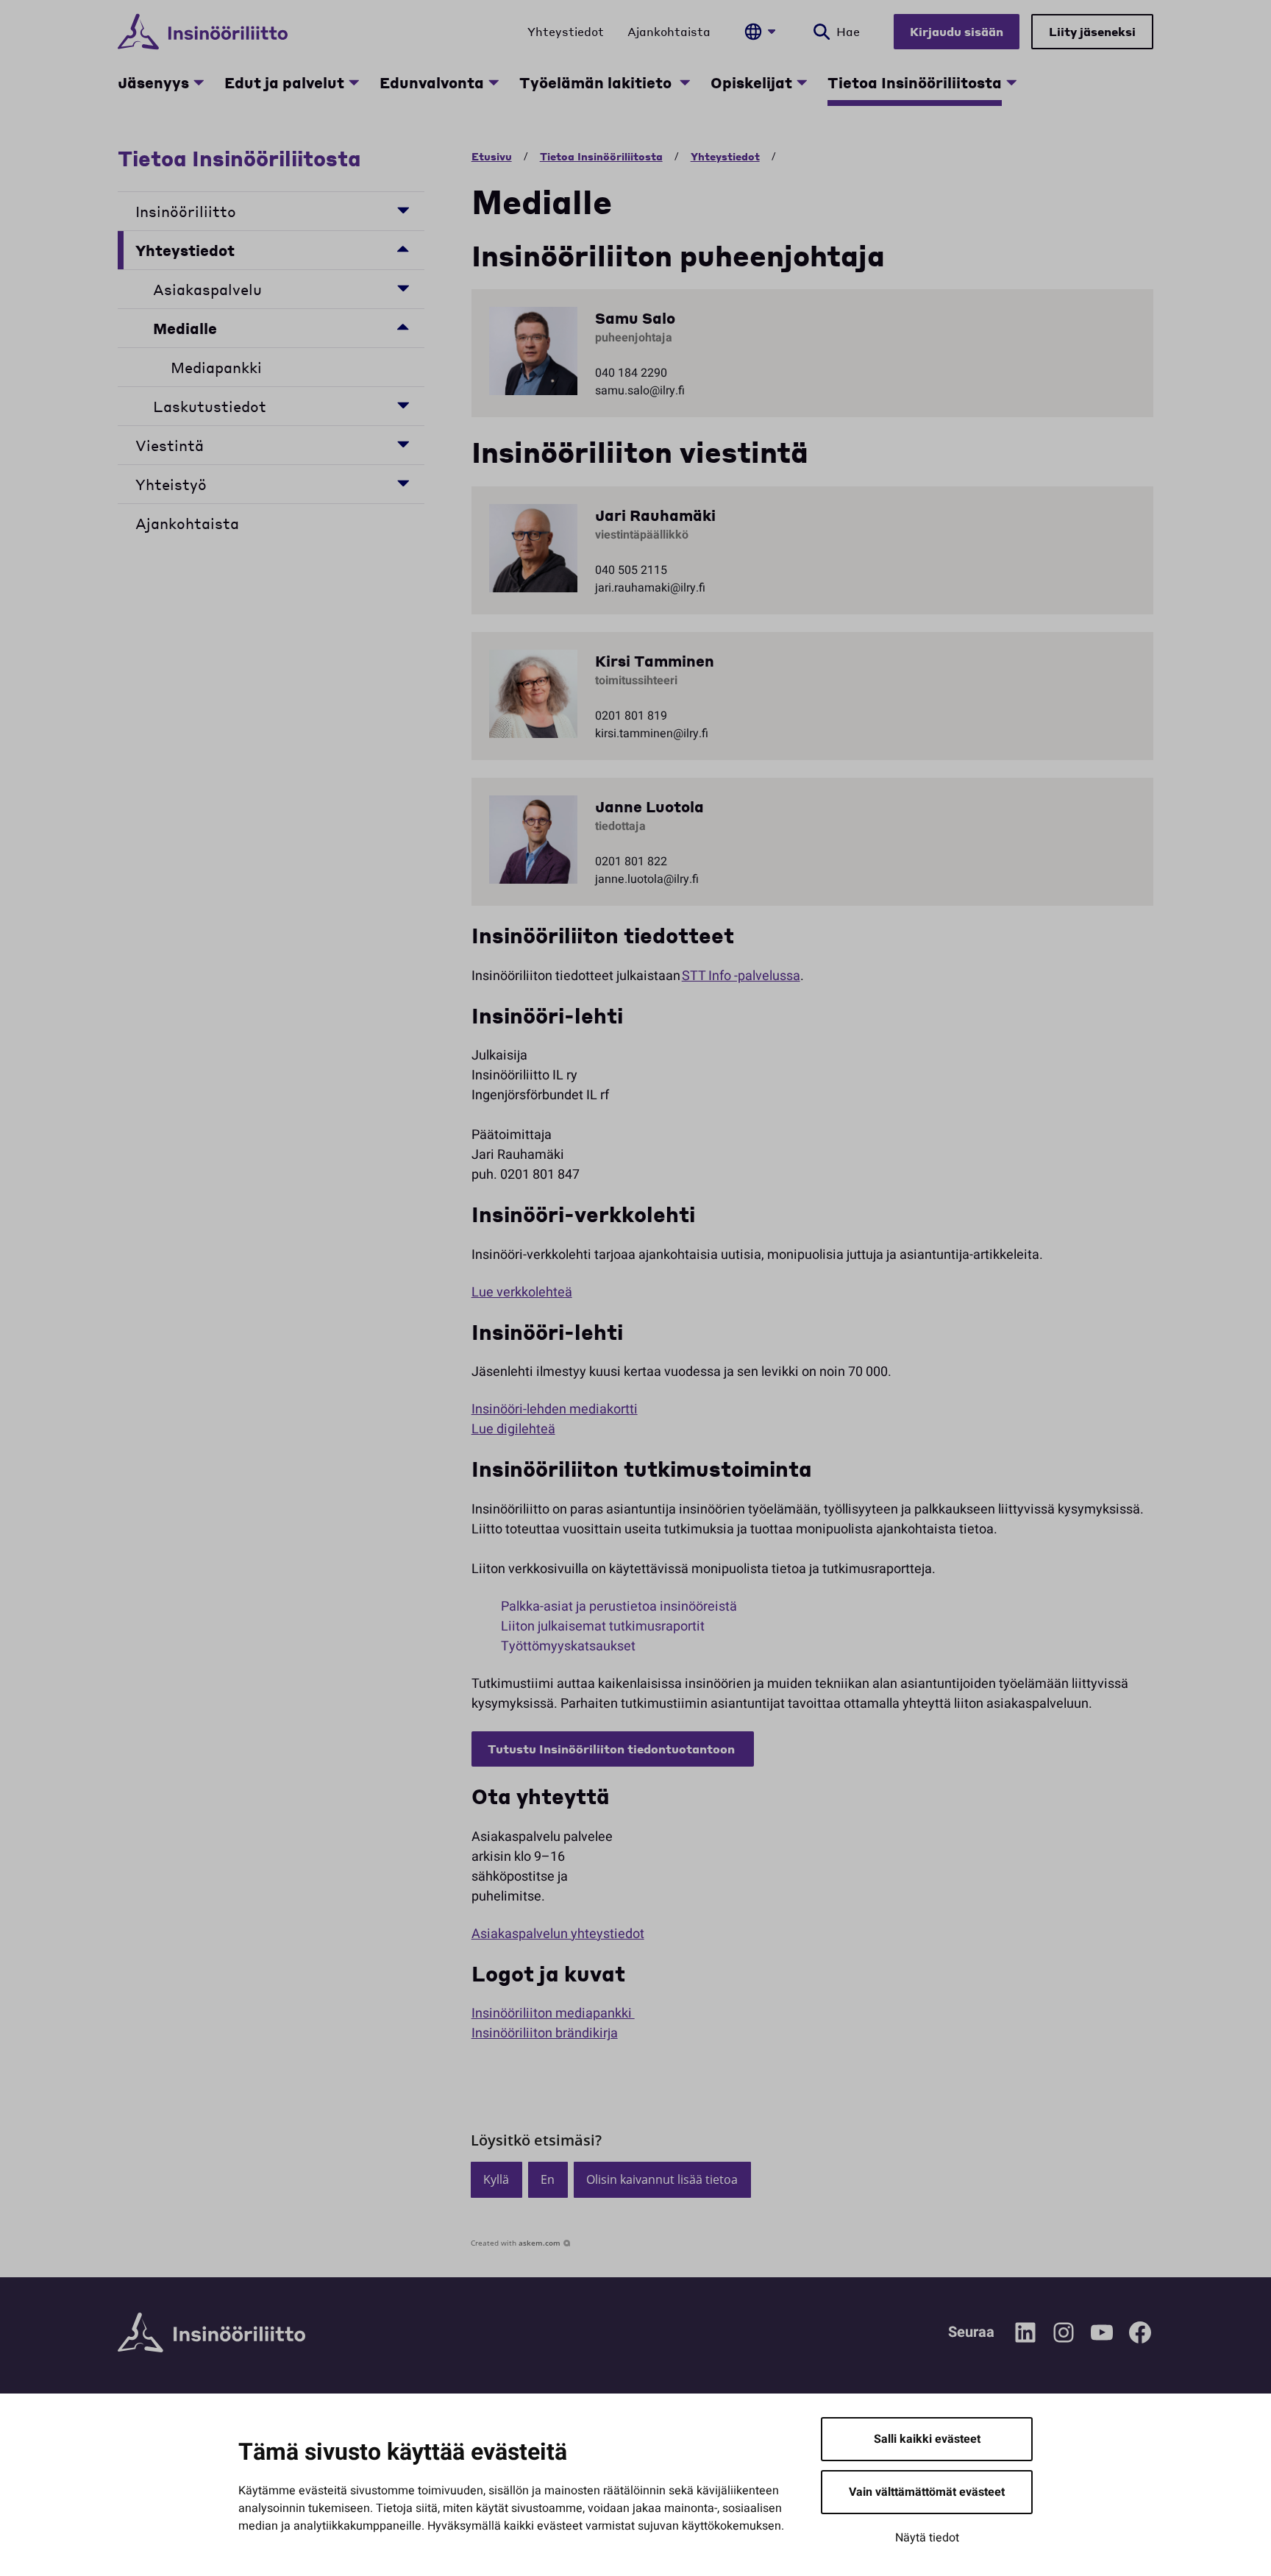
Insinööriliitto (188, 211)
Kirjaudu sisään (957, 31)
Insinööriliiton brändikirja (545, 2033)
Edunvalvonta (432, 82)
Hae (848, 31)
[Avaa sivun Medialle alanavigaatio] (403, 326)
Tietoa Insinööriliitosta (915, 82)
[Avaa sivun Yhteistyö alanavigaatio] (403, 482)
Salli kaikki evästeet (927, 2439)
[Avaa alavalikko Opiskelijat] (802, 82)
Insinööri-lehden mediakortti (555, 1409)
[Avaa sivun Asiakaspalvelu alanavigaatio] (403, 287)
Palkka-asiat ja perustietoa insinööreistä (619, 1607)
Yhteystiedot (566, 31)
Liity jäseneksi (1092, 31)
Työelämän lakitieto (597, 82)
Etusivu (492, 156)
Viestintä (170, 445)
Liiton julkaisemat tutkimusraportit (604, 1626)
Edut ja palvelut (284, 82)
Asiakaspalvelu (207, 289)
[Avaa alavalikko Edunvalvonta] (494, 82)
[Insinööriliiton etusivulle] (203, 32)
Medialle (185, 328)
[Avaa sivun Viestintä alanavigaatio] (403, 443)
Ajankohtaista (669, 31)
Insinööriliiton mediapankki (553, 2013)
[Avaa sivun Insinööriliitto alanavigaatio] (403, 209)
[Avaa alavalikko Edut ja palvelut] (354, 82)
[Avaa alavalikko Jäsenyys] (199, 82)
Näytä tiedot (927, 2538)
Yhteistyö (171, 484)
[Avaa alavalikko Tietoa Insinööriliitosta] (1011, 82)
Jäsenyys (153, 82)
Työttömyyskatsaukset (568, 1646)
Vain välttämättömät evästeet (927, 2492)
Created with (516, 2243)
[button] (496, 2180)
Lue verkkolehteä (522, 1292)
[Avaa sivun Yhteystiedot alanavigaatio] (403, 248)
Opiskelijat (751, 82)
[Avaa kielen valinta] (760, 32)
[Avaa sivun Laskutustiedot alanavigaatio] (403, 404)
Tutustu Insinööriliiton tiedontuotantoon (613, 1749)
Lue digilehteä (513, 1429)
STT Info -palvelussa (741, 976)
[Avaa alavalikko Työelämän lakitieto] (685, 82)
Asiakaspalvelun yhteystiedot (558, 1934)
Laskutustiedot (210, 406)
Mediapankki (216, 367)
